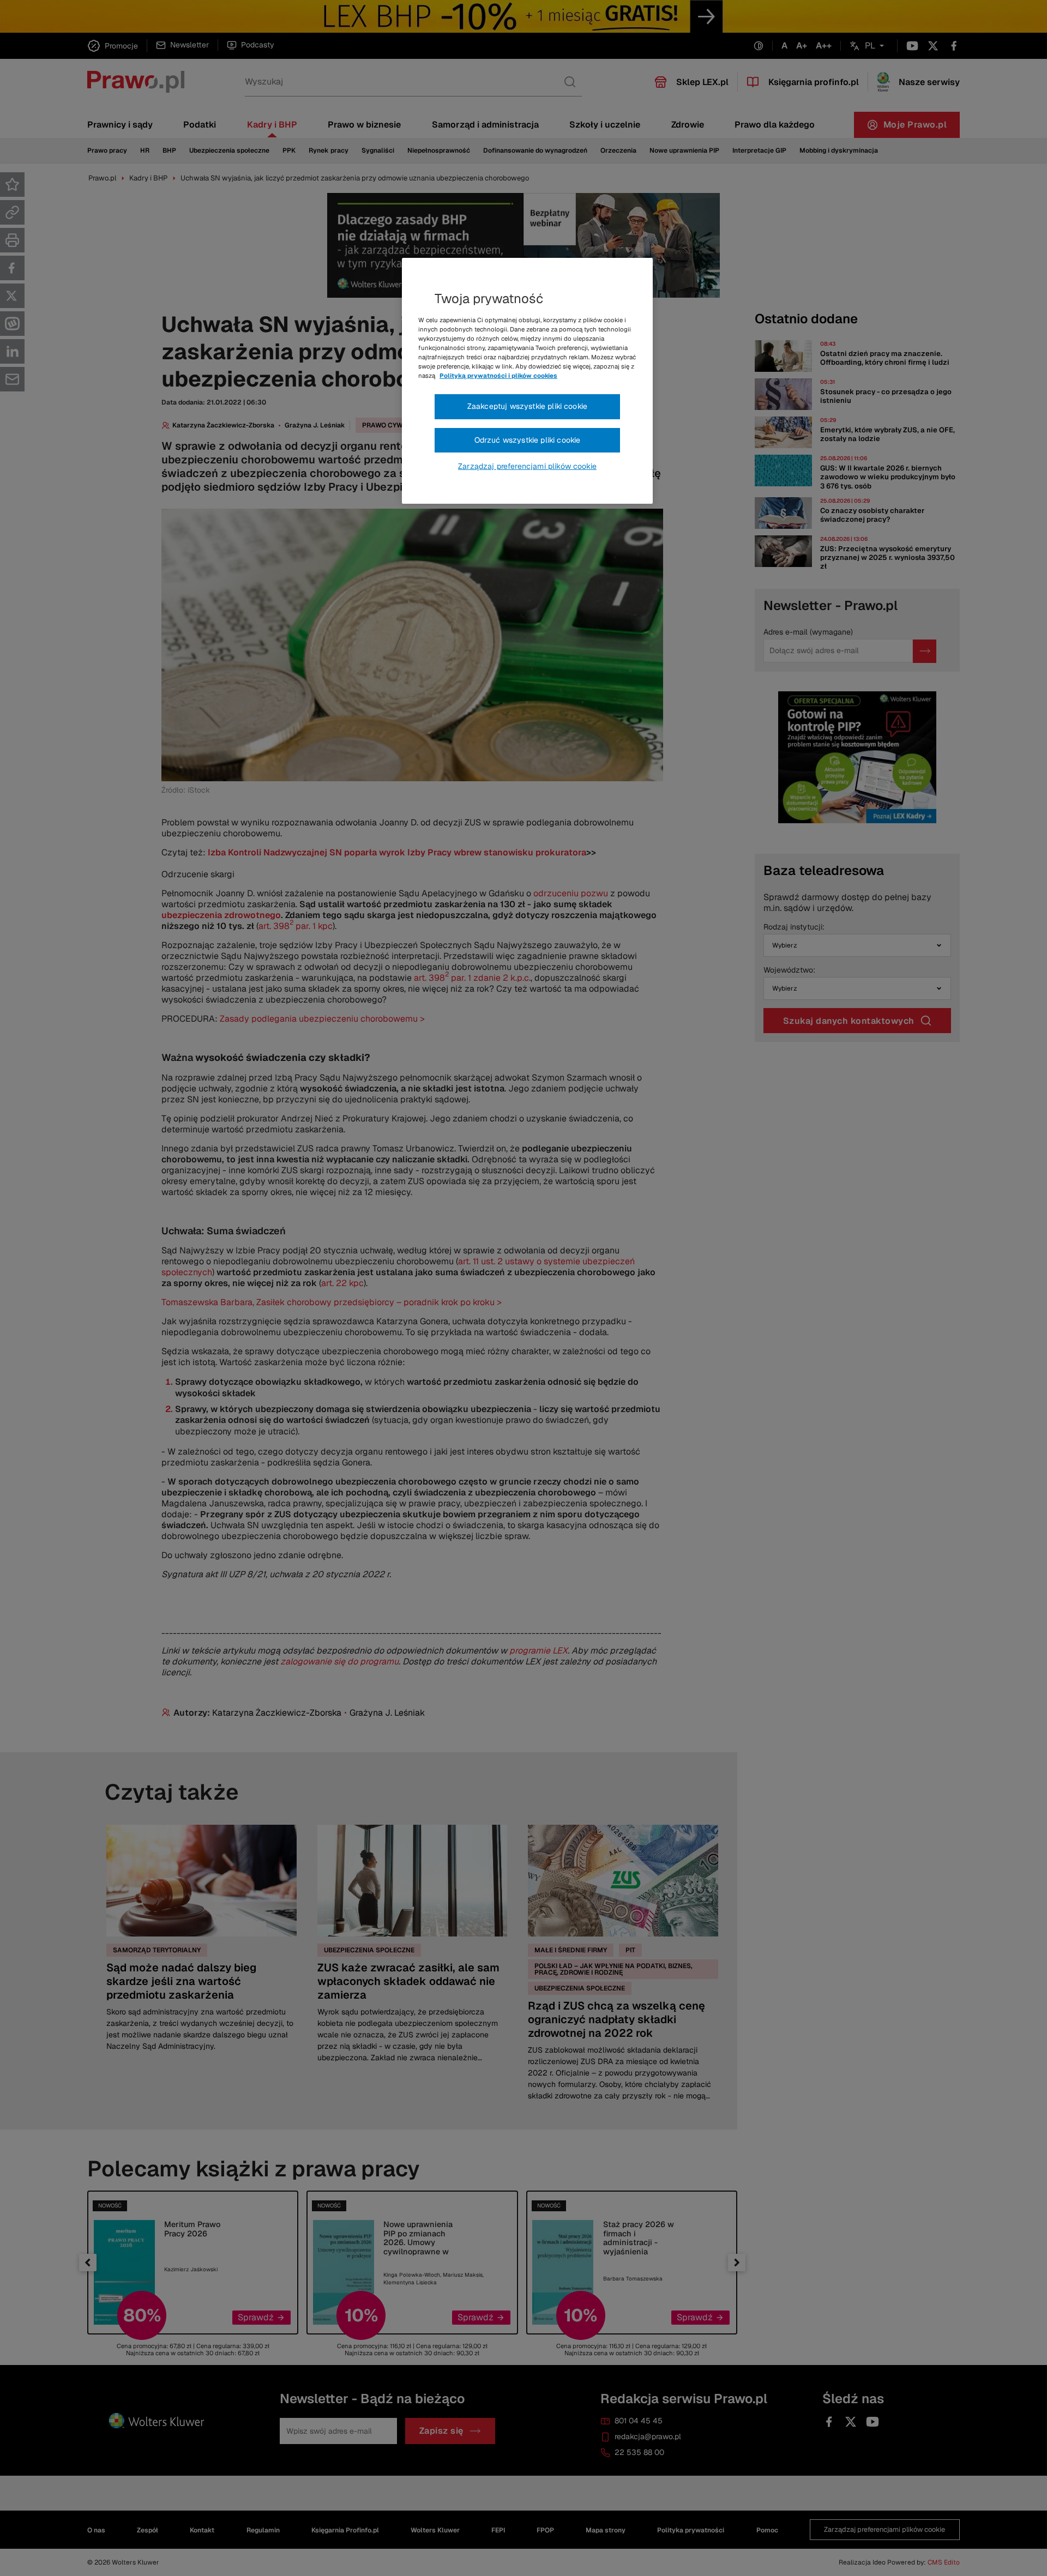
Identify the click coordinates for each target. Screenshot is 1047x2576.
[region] (527, 381)
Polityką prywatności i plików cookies (498, 376)
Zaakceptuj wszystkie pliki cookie (527, 406)
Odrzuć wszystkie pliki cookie (528, 440)
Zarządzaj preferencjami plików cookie (527, 466)
